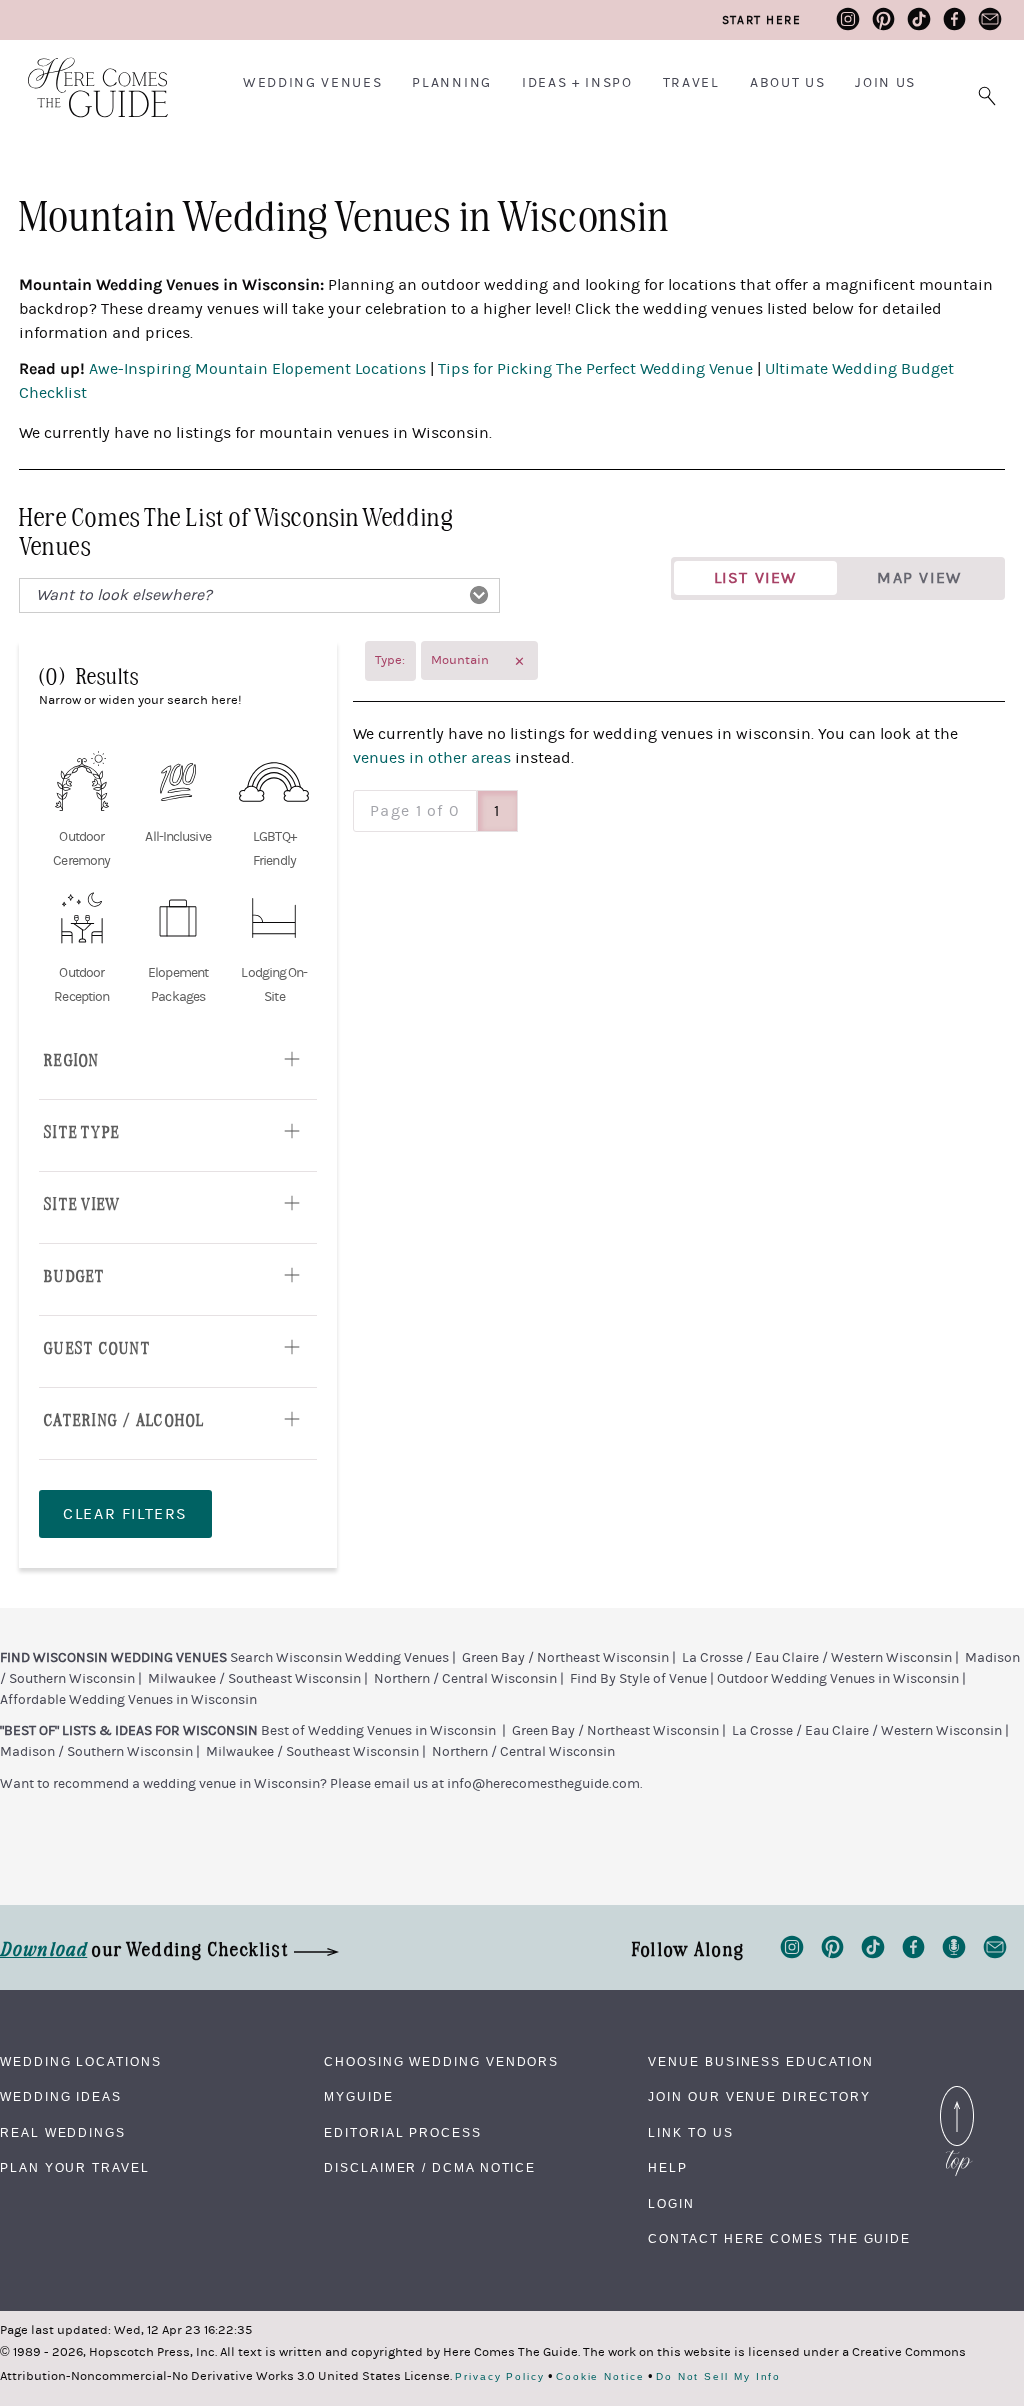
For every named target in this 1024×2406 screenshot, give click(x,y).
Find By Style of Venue (638, 1679)
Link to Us (690, 2133)
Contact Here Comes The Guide (779, 2239)
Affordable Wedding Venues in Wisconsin (128, 1700)
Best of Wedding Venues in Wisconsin (378, 1731)
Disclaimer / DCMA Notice (430, 2168)
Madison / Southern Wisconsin (96, 1752)
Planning (451, 83)
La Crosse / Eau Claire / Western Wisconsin (817, 1658)
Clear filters (125, 1514)
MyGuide (358, 2097)
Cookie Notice (600, 2377)
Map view (919, 578)
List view (755, 578)
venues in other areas (432, 758)
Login (671, 2204)
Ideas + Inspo (577, 83)
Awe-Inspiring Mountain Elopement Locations (257, 369)
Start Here (761, 20)
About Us (787, 83)
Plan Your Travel (75, 2168)
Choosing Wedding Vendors (441, 2062)
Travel (691, 83)
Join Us (885, 83)
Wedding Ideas (61, 2097)
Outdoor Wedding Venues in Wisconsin (838, 1679)
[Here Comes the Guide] (85, 74)
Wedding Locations (81, 2062)
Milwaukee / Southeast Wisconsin (254, 1679)
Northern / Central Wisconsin (465, 1679)
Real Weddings (63, 2133)
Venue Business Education (760, 2062)
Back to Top (957, 2091)
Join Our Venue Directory (759, 2097)
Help (668, 2168)
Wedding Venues (313, 83)
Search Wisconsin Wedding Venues (339, 1658)
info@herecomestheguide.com (543, 1784)
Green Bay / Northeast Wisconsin (565, 1658)
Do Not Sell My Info (718, 2377)
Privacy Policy (500, 2377)
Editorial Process (403, 2133)
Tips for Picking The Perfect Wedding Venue (597, 369)
